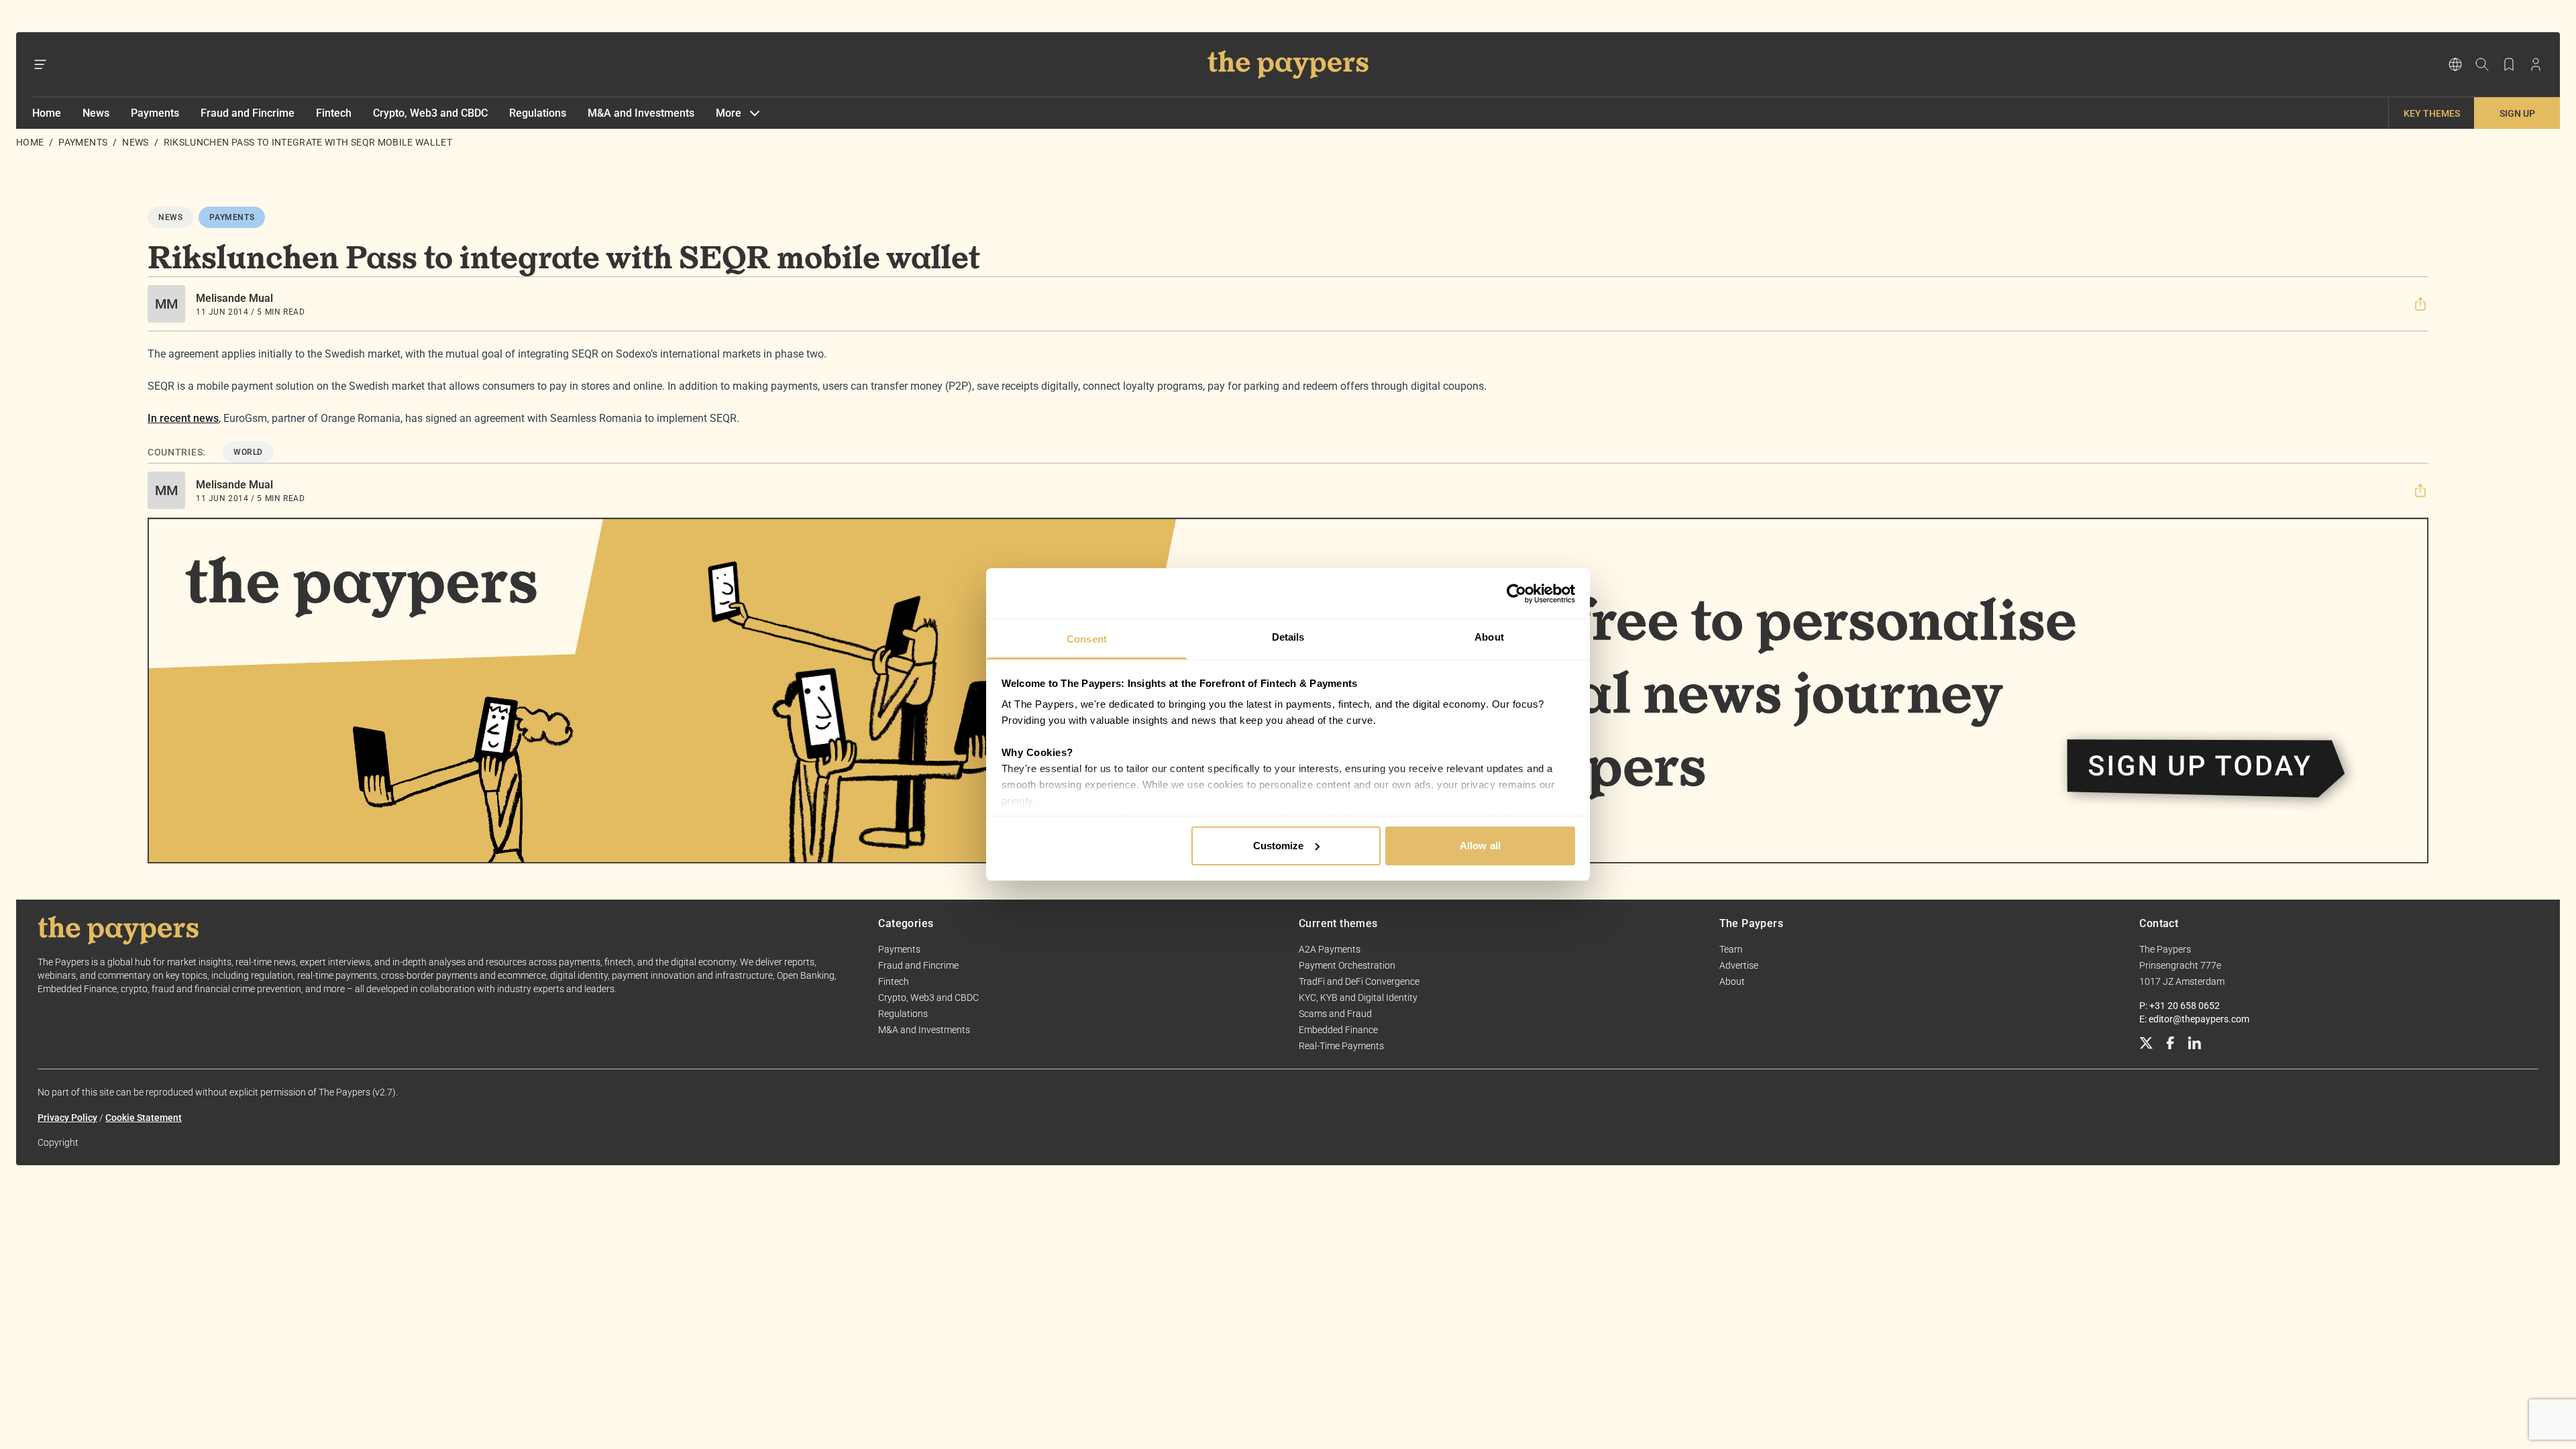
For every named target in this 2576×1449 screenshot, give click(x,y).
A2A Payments (1330, 949)
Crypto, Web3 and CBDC (430, 113)
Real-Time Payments (1341, 1046)
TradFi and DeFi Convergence (1359, 981)
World (248, 452)
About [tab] (1489, 637)
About (1732, 981)
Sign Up (2517, 113)
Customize (1279, 846)
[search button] (2482, 64)
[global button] (2455, 64)
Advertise (1739, 965)
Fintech (334, 113)
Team (1731, 949)
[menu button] (40, 64)
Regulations (538, 113)
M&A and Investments (641, 113)
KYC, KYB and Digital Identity (1358, 998)
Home (47, 113)
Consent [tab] (1087, 639)
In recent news (183, 418)
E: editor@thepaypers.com (2194, 1019)
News (96, 113)
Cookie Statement (144, 1118)
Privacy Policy (67, 1118)
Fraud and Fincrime (248, 113)
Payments (155, 113)
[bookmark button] (2509, 64)
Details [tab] (1288, 637)
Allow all (1480, 846)
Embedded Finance (1338, 1030)
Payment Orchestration (1347, 965)
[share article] (2420, 304)
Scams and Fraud (1335, 1014)
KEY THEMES (2432, 113)
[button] (2420, 304)
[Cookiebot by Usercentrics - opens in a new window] (1516, 594)
